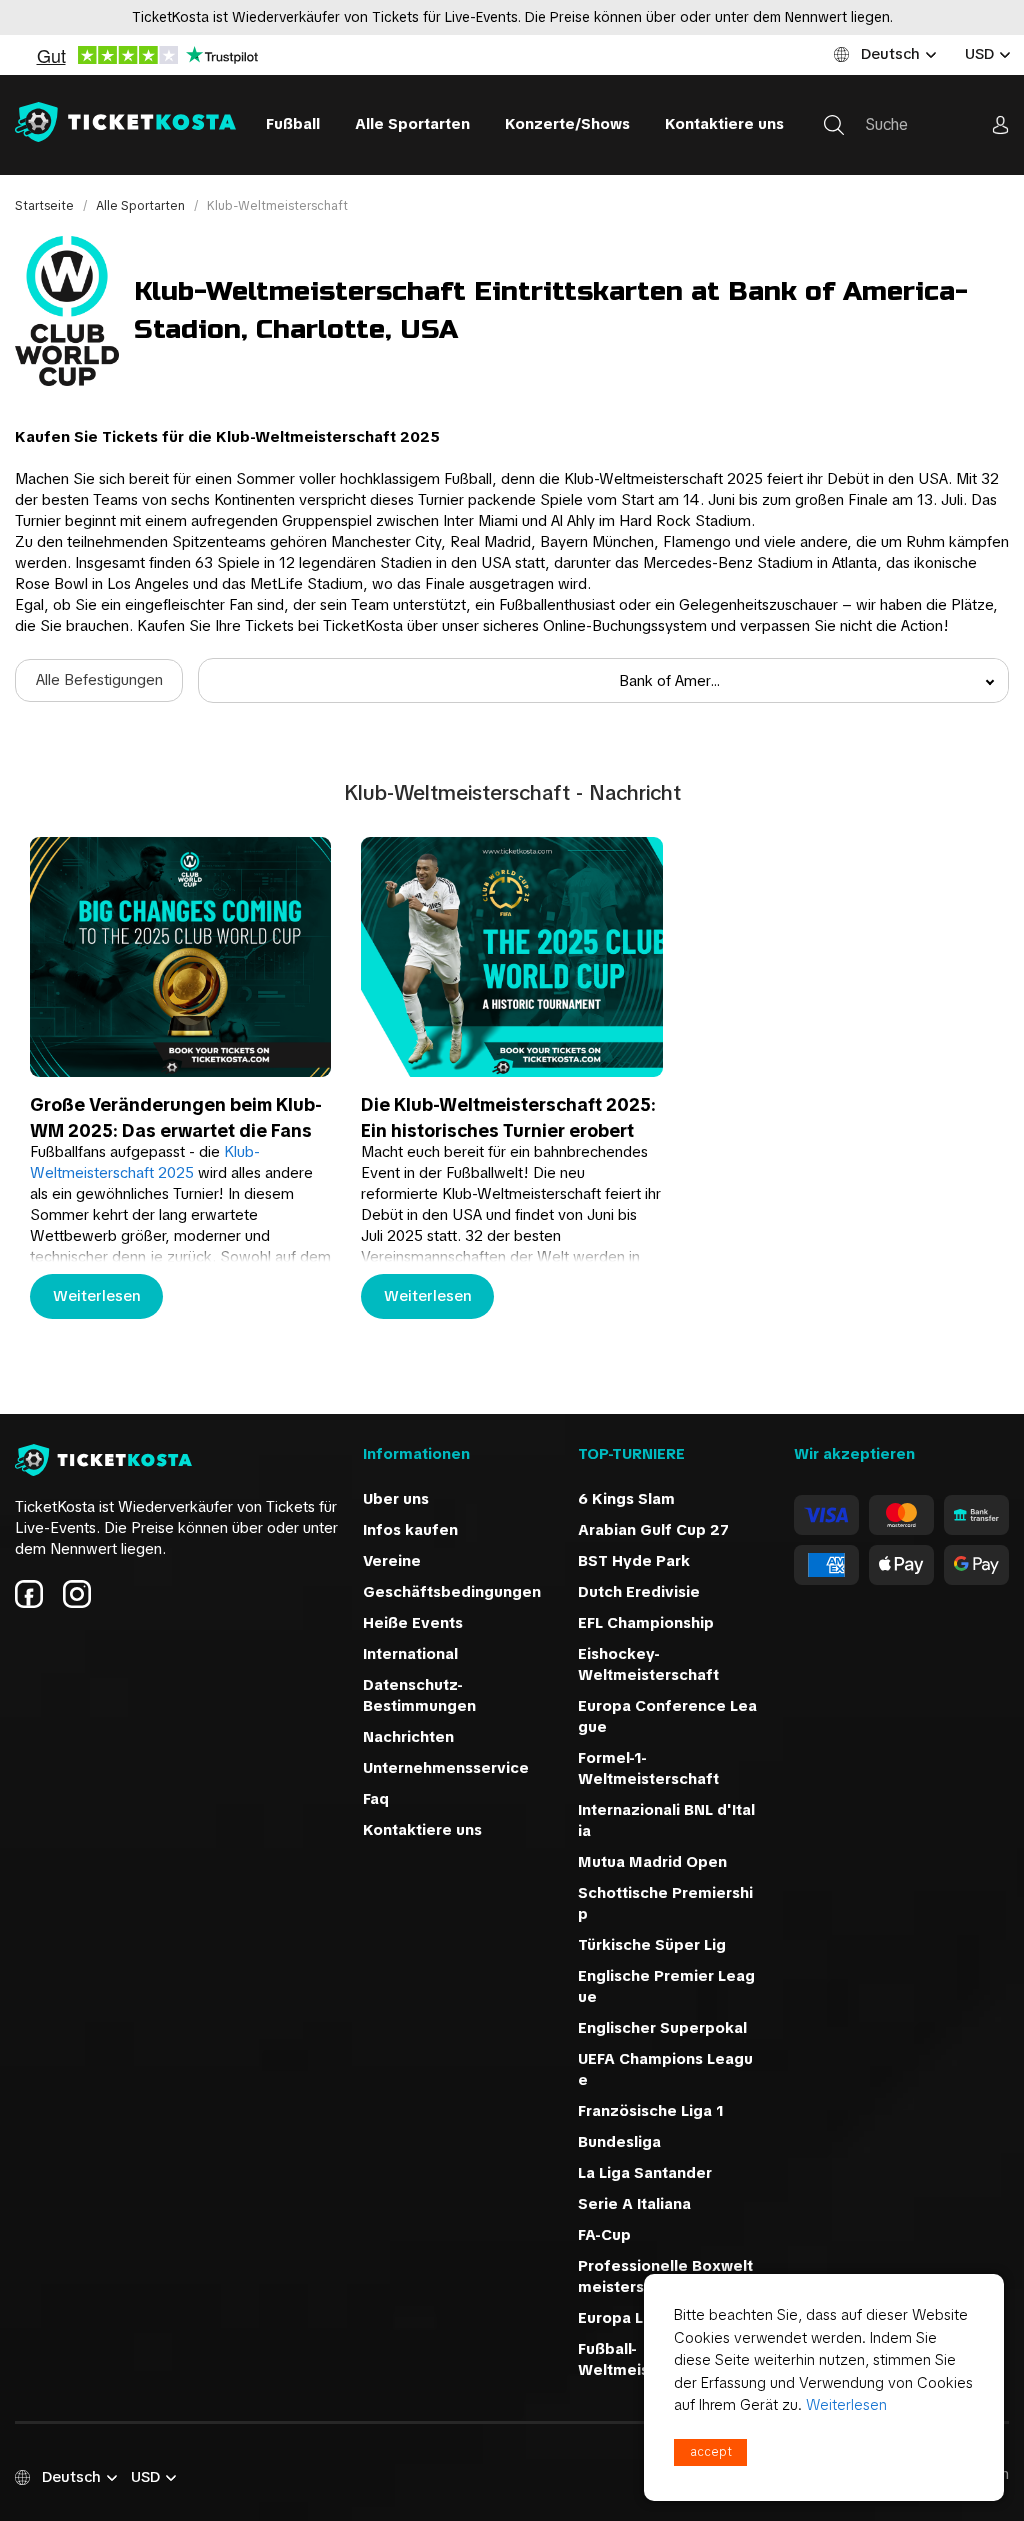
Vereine (392, 1561)
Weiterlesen (97, 1296)
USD (979, 54)
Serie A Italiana (634, 2204)
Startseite (46, 206)
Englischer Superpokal (662, 2028)
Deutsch (890, 54)
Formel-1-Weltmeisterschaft (648, 1768)
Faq (376, 1799)
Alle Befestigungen (99, 680)
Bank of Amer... (669, 681)
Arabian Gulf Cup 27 (653, 1530)
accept (711, 2452)
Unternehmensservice (446, 1768)
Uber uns (396, 1499)
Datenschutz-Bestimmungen (419, 1695)
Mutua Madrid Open (652, 1862)
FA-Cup (604, 2235)
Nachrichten (408, 1737)
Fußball (293, 124)
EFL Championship (646, 1623)
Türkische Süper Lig (652, 1945)
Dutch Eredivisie (639, 1592)
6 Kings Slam (626, 1499)
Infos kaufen (410, 1530)
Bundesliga (619, 2142)
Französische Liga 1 (651, 2111)
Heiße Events (413, 1623)
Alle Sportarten (412, 124)
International (410, 1654)
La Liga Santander (645, 2173)
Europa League (634, 2318)
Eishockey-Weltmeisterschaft (648, 1664)
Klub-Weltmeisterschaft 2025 (145, 1162)
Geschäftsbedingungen (452, 1592)
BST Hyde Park (634, 1561)
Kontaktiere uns (724, 124)
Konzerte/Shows (567, 124)
